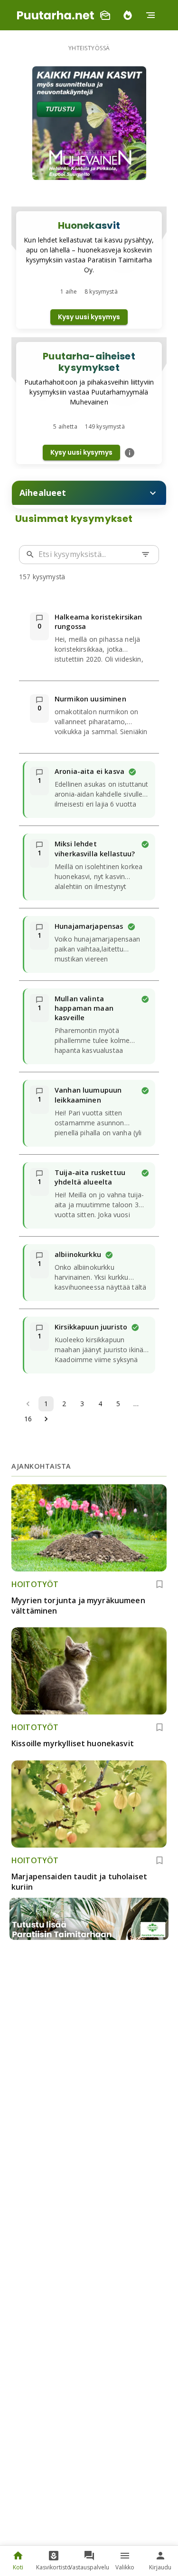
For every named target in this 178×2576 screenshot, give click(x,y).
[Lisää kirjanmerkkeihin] (159, 1584)
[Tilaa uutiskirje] (105, 15)
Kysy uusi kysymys (89, 317)
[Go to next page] (46, 1419)
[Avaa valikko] (150, 15)
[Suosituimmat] (128, 15)
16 (28, 1419)
